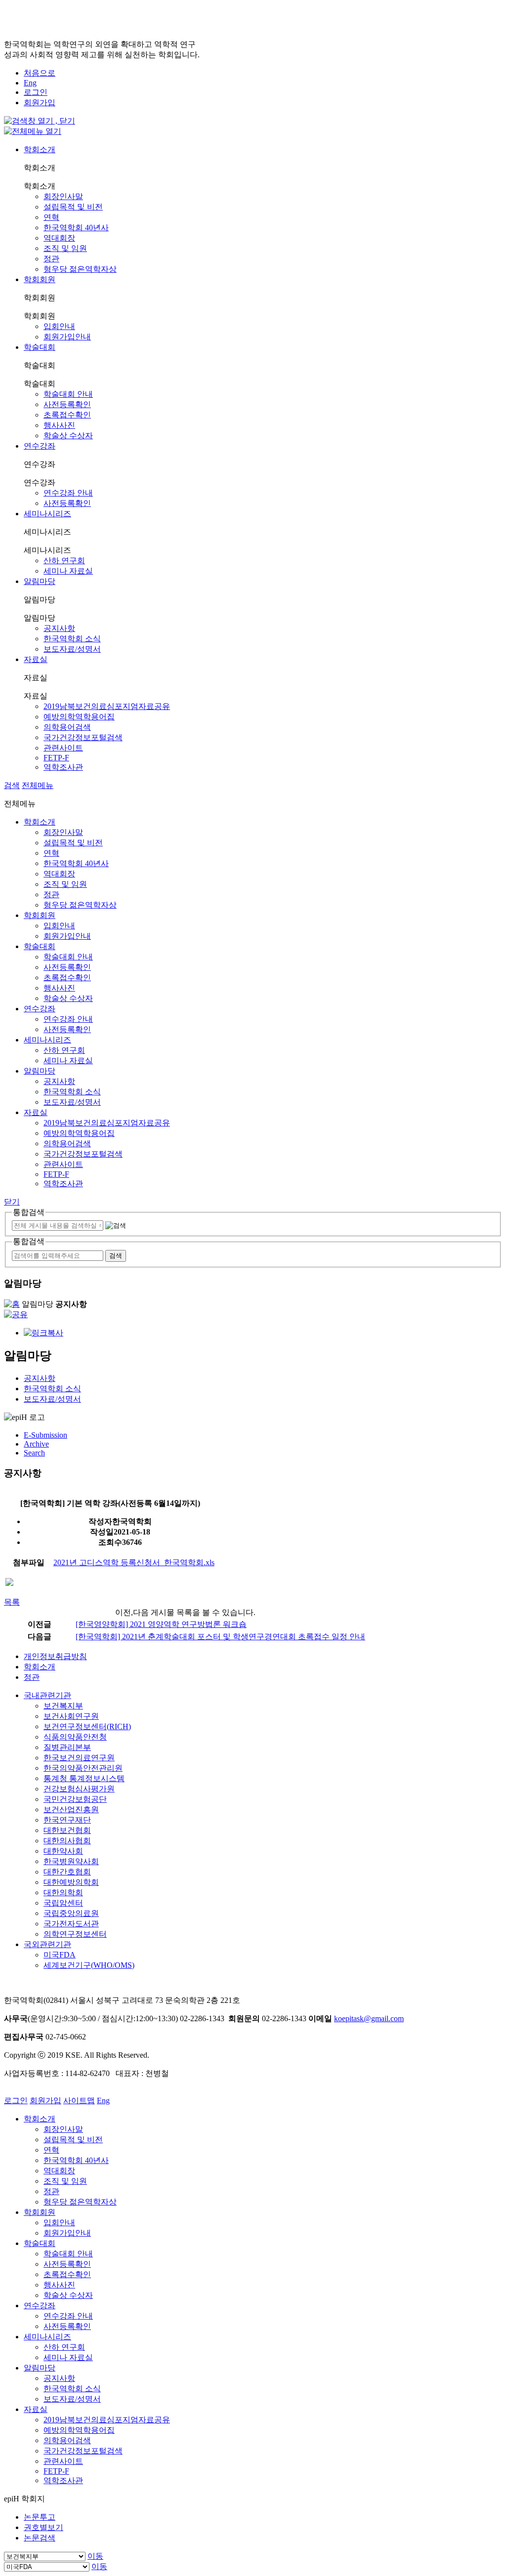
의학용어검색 (67, 727)
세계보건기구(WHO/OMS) (89, 1965)
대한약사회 (63, 1851)
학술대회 (40, 347)
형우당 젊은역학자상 (80, 269)
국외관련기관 (47, 1944)
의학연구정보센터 (75, 1934)
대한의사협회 (67, 1841)
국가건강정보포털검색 (83, 737)
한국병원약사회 (71, 1861)
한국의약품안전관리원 (83, 1768)
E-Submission (45, 1435)
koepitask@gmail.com (369, 2018)
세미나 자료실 (68, 571)
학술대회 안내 (68, 394)
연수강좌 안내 (68, 493)
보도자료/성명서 (72, 649)
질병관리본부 (67, 1747)
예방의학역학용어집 (79, 717)
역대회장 (59, 238)
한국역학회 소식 (72, 639)
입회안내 (59, 326)
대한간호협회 (67, 1872)
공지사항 (59, 628)
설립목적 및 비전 (73, 207)
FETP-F (56, 758)
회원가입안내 (67, 337)
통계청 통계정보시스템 (84, 1778)
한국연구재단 (67, 1820)
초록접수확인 (67, 415)
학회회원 (40, 279)
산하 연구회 (64, 561)
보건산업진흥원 (71, 1809)
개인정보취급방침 (55, 1656)
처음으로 (40, 73)
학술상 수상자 (68, 436)
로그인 (36, 92)
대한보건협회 (67, 1830)
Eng (30, 83)
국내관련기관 (47, 1695)
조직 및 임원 (65, 248)
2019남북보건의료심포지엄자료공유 (107, 706)
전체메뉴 (38, 785)
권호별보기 (43, 2527)
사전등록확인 (67, 404)
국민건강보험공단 (75, 1799)
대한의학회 (63, 1892)
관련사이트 (63, 748)
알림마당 (40, 581)
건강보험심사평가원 (79, 1789)
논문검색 (40, 2538)
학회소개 (40, 149)
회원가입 (40, 103)
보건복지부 (63, 1706)
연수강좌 (40, 446)
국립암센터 (63, 1903)
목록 (12, 1602)
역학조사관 (63, 767)
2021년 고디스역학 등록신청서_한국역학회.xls (134, 1562)
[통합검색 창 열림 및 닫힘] (40, 121)
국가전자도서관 (71, 1924)
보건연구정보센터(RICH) (87, 1726)
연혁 (51, 217)
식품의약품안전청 (75, 1737)
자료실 (36, 659)
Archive (36, 1444)
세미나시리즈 (47, 514)
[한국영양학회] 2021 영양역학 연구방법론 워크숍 (161, 1624)
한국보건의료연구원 (79, 1758)
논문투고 (40, 2517)
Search (34, 1453)
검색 (12, 785)
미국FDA (60, 1955)
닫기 (12, 1202)
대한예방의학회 (71, 1882)
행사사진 (59, 425)
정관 (51, 259)
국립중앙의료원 (71, 1913)
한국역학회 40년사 (76, 228)
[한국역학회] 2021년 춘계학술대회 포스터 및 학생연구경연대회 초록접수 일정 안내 (220, 1637)
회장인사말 (63, 196)
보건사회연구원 (71, 1716)
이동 (95, 2556)
